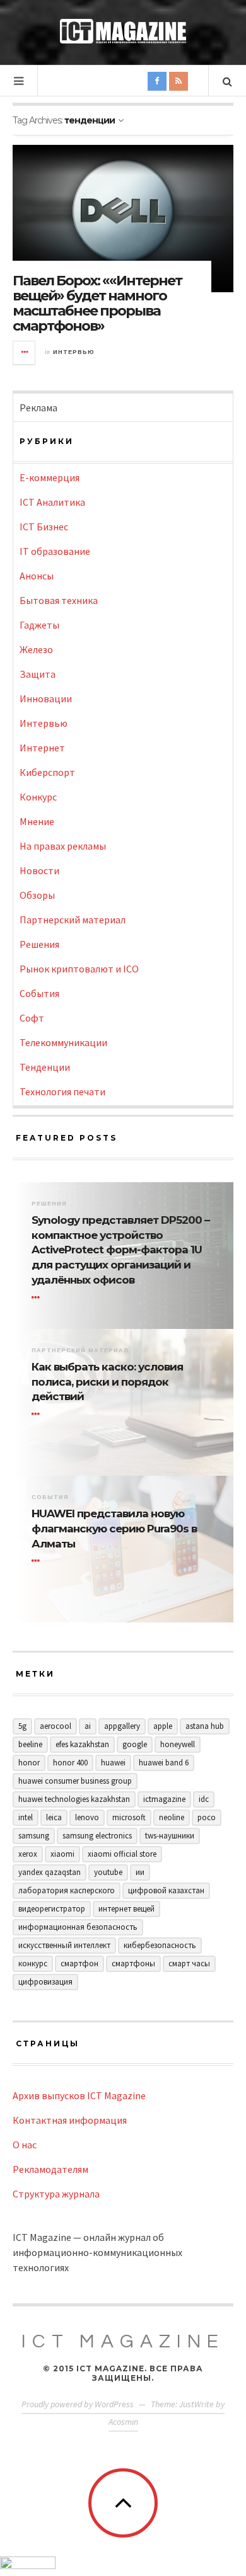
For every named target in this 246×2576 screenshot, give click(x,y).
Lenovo (87, 1817)
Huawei (113, 1763)
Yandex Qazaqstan (50, 1872)
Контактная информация (70, 2120)
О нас (25, 2145)
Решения (39, 944)
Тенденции (45, 1067)
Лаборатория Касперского (67, 1890)
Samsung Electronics (97, 1836)
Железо (36, 649)
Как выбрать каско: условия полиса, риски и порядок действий (107, 1382)
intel (26, 1817)
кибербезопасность (160, 1945)
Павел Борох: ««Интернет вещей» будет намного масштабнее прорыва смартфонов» (97, 304)
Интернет (42, 748)
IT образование (55, 551)
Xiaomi (62, 1854)
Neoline (172, 1817)
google (135, 1744)
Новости (39, 870)
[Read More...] (25, 353)
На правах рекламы (63, 846)
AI (88, 1726)
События (39, 993)
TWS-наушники (170, 1836)
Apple (163, 1726)
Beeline (30, 1744)
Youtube (108, 1872)
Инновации (46, 698)
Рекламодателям (50, 2169)
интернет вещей (126, 1909)
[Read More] (38, 1297)
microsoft (129, 1817)
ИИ (140, 1872)
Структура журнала (56, 2194)
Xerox (28, 1854)
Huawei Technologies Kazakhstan (74, 1799)
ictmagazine (164, 1799)
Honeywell (178, 1744)
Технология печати (62, 1091)
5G (22, 1726)
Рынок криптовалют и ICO (79, 969)
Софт (32, 1018)
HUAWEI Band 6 (164, 1763)
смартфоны (133, 1963)
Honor (29, 1763)
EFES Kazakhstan (82, 1744)
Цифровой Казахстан (166, 1890)
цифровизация (45, 1982)
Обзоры (37, 895)
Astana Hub (205, 1726)
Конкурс (38, 797)
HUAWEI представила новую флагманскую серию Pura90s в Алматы (114, 1529)
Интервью (74, 352)
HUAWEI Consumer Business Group (75, 1781)
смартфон (79, 1963)
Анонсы (37, 576)
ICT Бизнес (44, 527)
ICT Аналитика (52, 502)
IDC (204, 1799)
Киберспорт (47, 772)
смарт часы (189, 1963)
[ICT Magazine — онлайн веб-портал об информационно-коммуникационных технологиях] (123, 31)
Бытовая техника (59, 600)
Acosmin (123, 2422)
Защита (38, 674)
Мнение (37, 821)
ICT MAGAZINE (123, 2341)
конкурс (33, 1963)
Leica (54, 1817)
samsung (34, 1836)
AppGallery (122, 1726)
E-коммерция (50, 477)
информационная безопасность (78, 1927)
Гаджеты (39, 625)
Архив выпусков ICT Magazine (79, 2095)
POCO (207, 1817)
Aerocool (56, 1726)
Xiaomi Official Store (122, 1854)
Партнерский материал (73, 920)
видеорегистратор (52, 1909)
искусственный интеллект (64, 1945)
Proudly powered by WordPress (78, 2404)
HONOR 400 (70, 1763)
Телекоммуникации (63, 1042)
